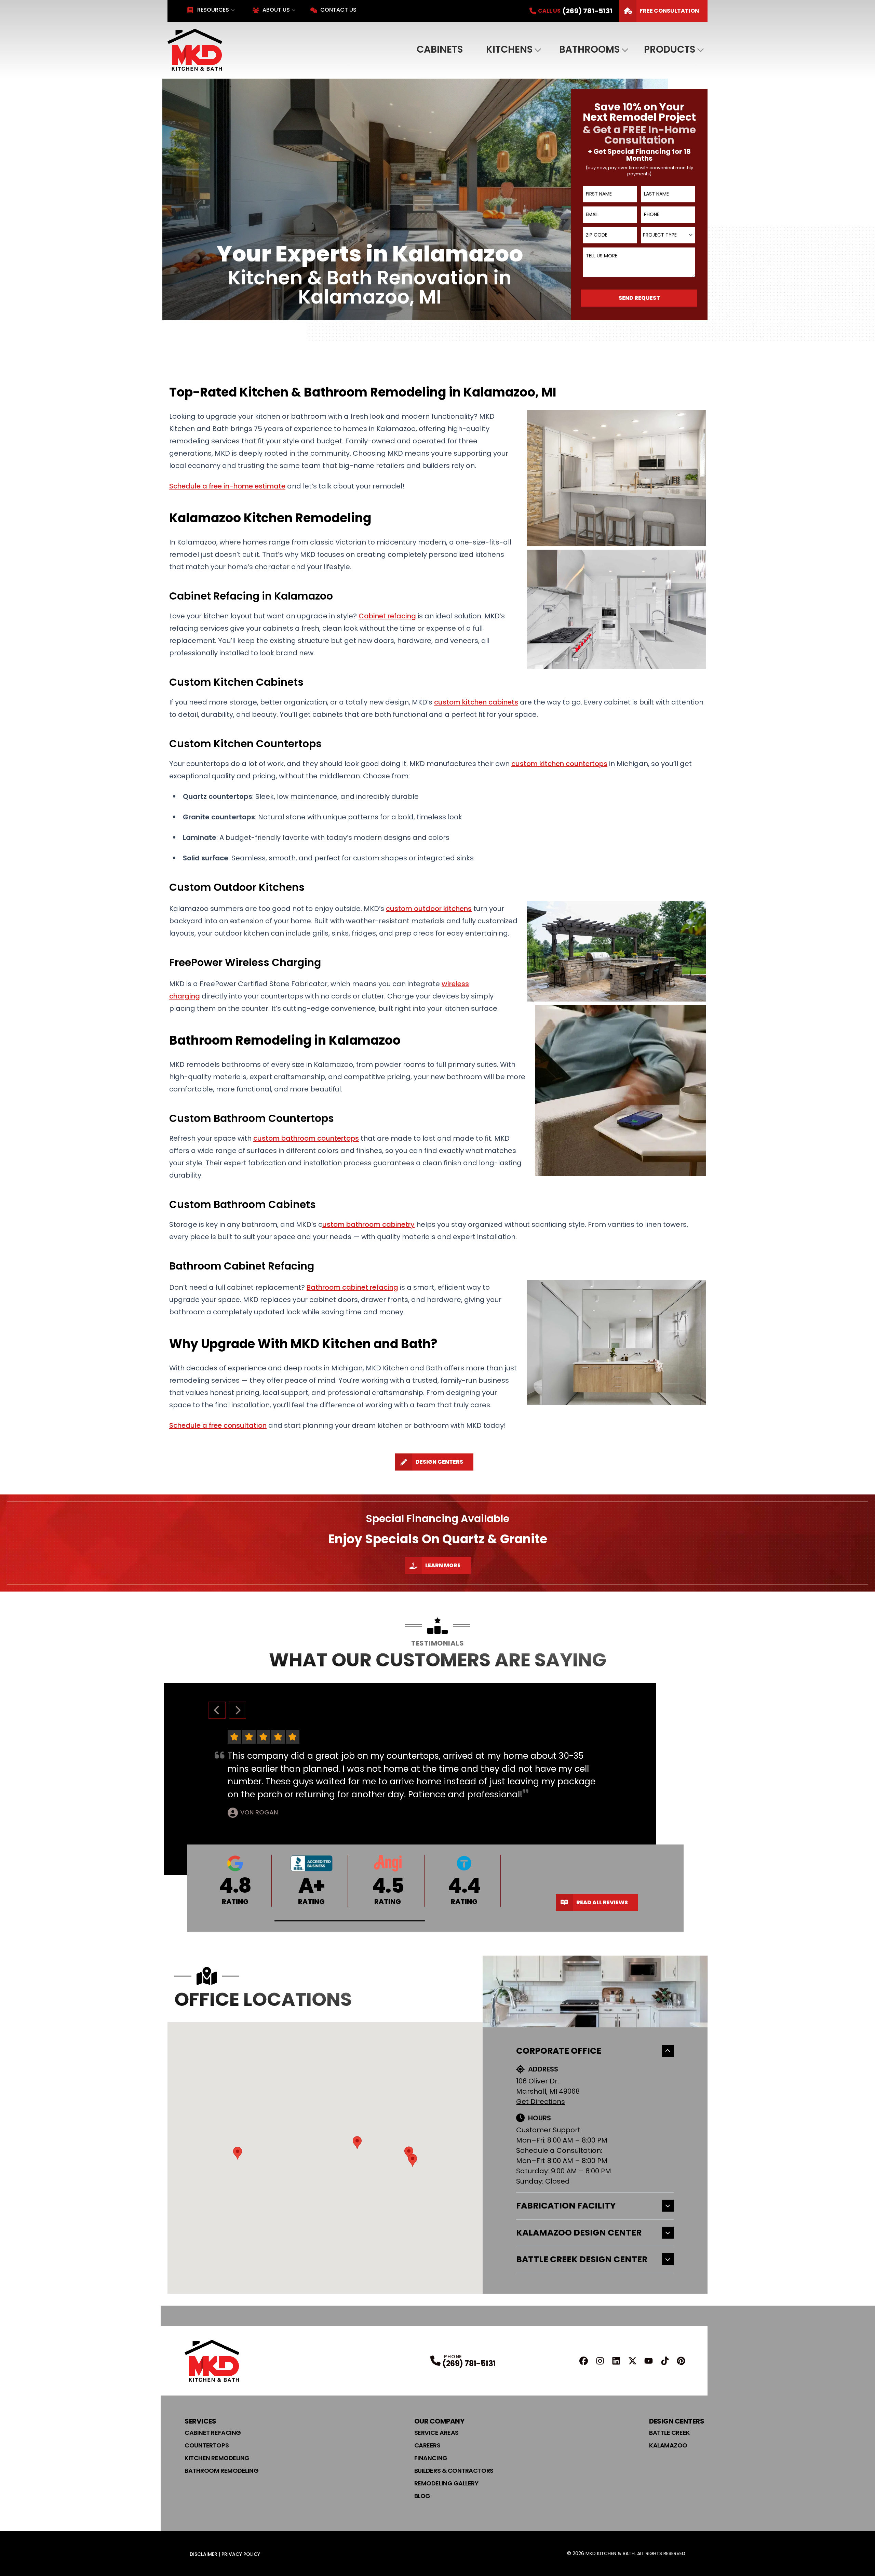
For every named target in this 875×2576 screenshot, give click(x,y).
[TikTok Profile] (665, 2361)
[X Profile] (632, 2361)
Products (670, 49)
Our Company (439, 2421)
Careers (427, 2445)
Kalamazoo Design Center (579, 2233)
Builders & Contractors (454, 2471)
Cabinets (440, 49)
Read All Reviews (602, 1902)
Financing (431, 2458)
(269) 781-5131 (469, 2364)
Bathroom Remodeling (221, 2471)
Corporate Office (559, 2051)
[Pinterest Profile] (681, 2361)
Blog (422, 2496)
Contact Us (338, 10)
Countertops (207, 2445)
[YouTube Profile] (649, 2361)
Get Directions (541, 2102)
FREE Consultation (669, 11)
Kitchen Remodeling (217, 2458)
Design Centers (439, 1462)
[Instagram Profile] (600, 2361)
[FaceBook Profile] (584, 2361)
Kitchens (509, 49)
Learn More (443, 1565)
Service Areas (436, 2433)
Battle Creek (670, 2433)
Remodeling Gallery (446, 2483)
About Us (276, 10)
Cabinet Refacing (213, 2433)
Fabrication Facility (566, 2206)
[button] (350, 1921)
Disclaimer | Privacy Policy (225, 2554)
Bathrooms (589, 49)
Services (200, 2421)
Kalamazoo (668, 2445)
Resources (213, 10)
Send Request (639, 298)
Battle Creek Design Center (582, 2259)
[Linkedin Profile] (616, 2361)
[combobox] (668, 235)
